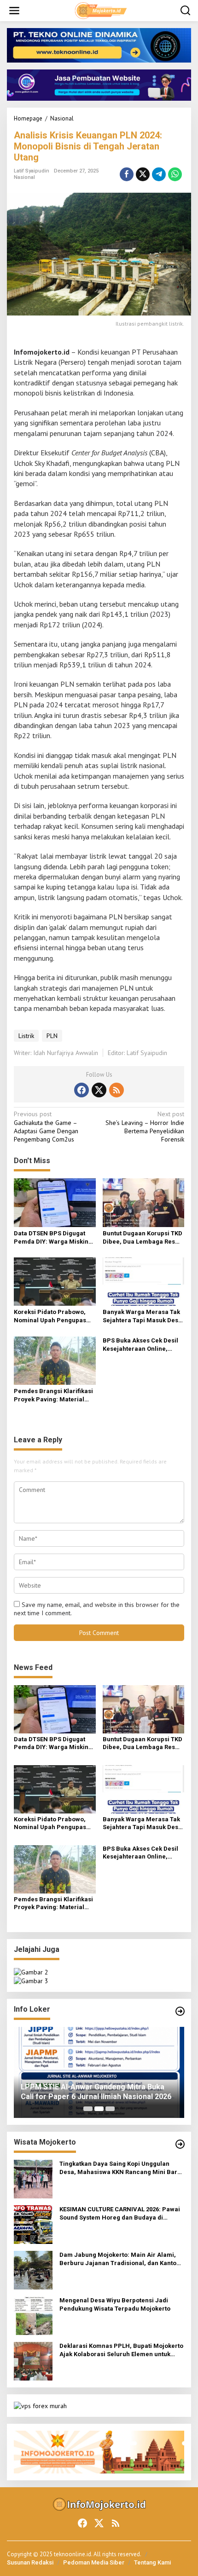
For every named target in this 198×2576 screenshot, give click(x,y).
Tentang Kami (152, 2562)
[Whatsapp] (175, 174)
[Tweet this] (143, 174)
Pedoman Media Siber (94, 2562)
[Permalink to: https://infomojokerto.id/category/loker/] (180, 2011)
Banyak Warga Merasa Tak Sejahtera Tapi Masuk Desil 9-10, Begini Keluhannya (142, 1317)
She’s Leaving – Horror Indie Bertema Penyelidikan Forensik (145, 1127)
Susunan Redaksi (30, 2562)
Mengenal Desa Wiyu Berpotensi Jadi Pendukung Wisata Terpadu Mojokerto (115, 2304)
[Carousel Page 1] (88, 2109)
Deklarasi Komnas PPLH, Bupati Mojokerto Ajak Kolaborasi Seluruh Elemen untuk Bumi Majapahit (121, 2350)
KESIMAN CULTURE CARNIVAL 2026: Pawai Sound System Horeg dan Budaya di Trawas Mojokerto (120, 2214)
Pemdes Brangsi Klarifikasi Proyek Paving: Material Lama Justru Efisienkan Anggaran (53, 1396)
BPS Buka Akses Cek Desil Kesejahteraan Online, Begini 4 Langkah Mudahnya (140, 1345)
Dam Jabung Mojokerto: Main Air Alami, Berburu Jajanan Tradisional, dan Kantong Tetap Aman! (122, 2259)
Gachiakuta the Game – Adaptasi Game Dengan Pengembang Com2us (46, 1127)
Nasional (24, 177)
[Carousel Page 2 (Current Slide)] (99, 2109)
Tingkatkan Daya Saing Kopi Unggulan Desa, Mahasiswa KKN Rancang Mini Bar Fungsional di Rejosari (118, 2168)
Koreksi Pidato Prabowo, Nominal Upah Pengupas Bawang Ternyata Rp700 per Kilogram (54, 1317)
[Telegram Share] (159, 174)
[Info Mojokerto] (101, 10)
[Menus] (14, 11)
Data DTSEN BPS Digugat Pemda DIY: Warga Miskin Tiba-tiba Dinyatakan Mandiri (51, 1238)
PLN (52, 1036)
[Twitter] (99, 1090)
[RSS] (116, 1090)
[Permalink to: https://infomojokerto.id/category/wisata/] (180, 2144)
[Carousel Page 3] (110, 2109)
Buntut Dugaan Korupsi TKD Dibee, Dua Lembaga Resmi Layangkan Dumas (143, 1238)
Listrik (26, 1036)
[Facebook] (82, 1090)
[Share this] (127, 174)
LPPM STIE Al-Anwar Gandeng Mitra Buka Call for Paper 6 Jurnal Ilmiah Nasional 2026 (96, 2092)
